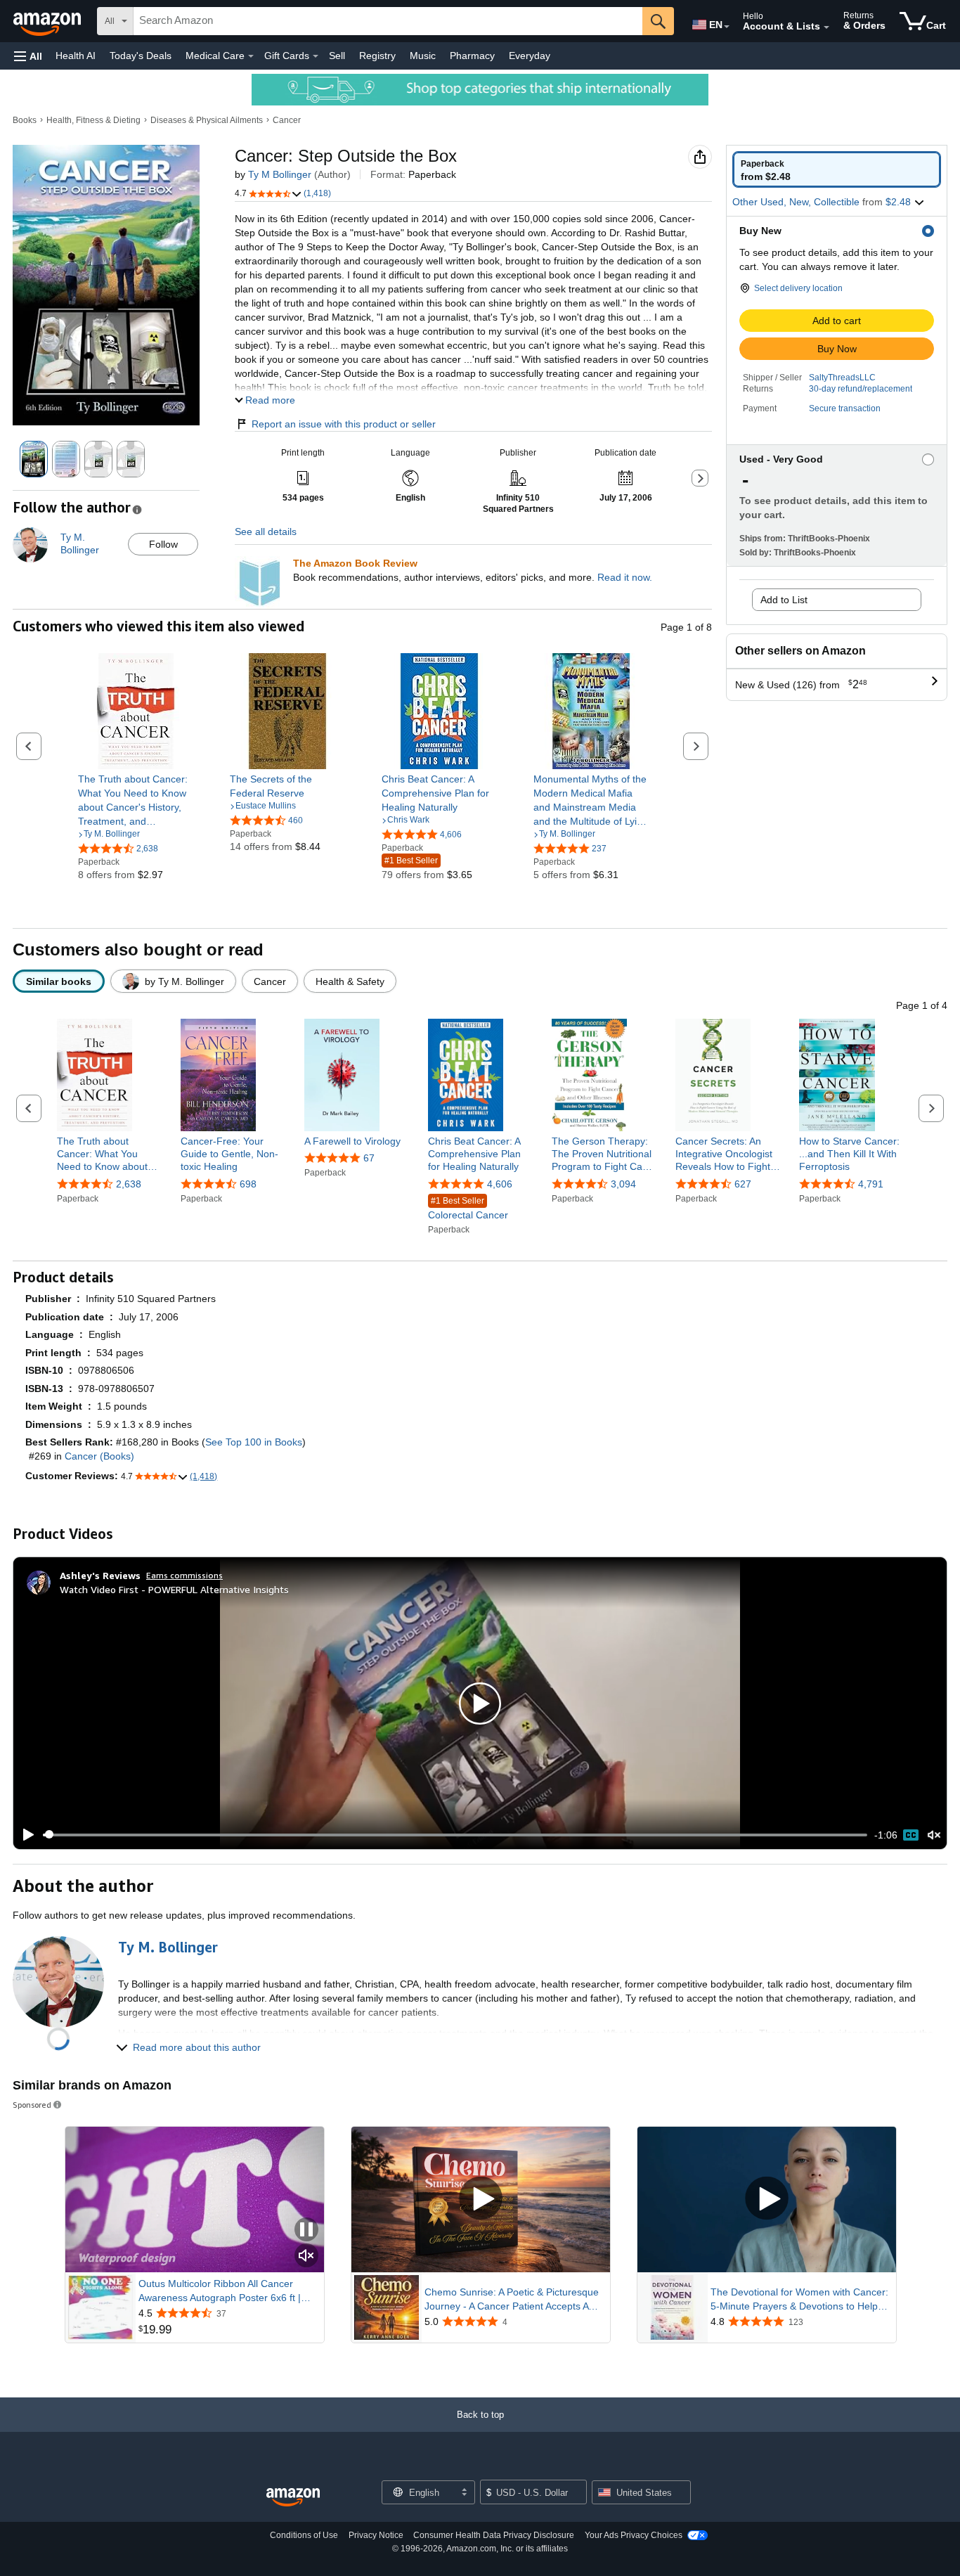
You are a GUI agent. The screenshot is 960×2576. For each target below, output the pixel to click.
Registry (377, 56)
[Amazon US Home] (293, 2498)
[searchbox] (388, 21)
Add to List (784, 600)
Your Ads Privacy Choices (634, 2535)
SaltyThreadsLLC (842, 378)
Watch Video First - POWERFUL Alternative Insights (174, 1589)
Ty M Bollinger (280, 174)
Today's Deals (141, 56)
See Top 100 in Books (254, 1442)
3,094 (623, 1184)
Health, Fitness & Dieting (93, 120)
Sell (337, 56)
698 (248, 1184)
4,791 (871, 1184)
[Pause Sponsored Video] (306, 2230)
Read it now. (625, 577)
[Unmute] (934, 1835)
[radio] (837, 169)
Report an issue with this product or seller (344, 424)
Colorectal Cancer (468, 1208)
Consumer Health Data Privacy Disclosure (494, 2535)
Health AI (76, 56)
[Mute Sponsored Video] (306, 2256)
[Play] (25, 1835)
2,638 (129, 1184)
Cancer (287, 120)
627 (743, 1184)
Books (25, 120)
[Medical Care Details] (251, 56)
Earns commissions (184, 1575)
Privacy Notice (376, 2535)
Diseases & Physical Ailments (207, 120)
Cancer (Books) (99, 1456)
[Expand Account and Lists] (826, 27)
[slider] (455, 1835)
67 (369, 1158)
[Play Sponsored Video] (481, 2200)
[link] (136, 800)
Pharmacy (472, 56)
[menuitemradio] (911, 1835)
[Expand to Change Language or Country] (727, 27)
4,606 (500, 1184)
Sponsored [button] (32, 2105)
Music (423, 56)
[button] (28, 56)
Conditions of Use (304, 2535)
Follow (163, 544)
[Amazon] (48, 21)
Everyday (530, 56)
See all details (266, 532)
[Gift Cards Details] (316, 56)
